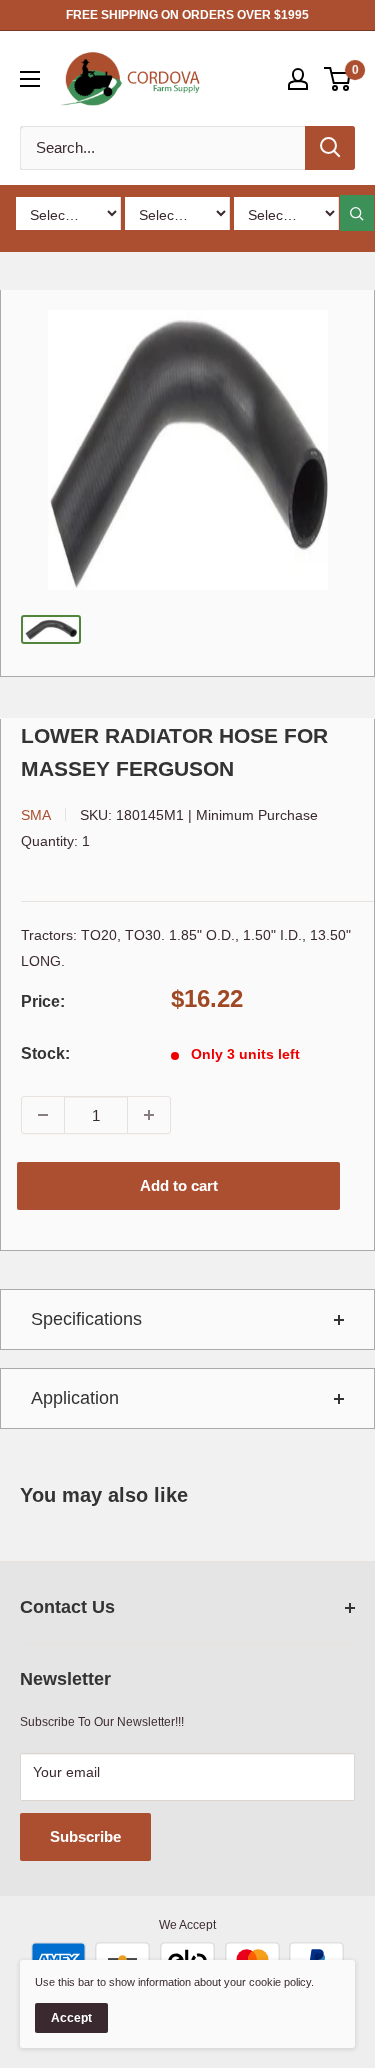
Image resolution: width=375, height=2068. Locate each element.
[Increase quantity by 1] (149, 1115)
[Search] (330, 148)
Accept (71, 2018)
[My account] (298, 79)
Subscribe (85, 1836)
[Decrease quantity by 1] (43, 1115)
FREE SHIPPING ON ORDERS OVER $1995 (187, 15)
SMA (36, 815)
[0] (338, 79)
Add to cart (179, 1185)
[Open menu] (30, 79)
